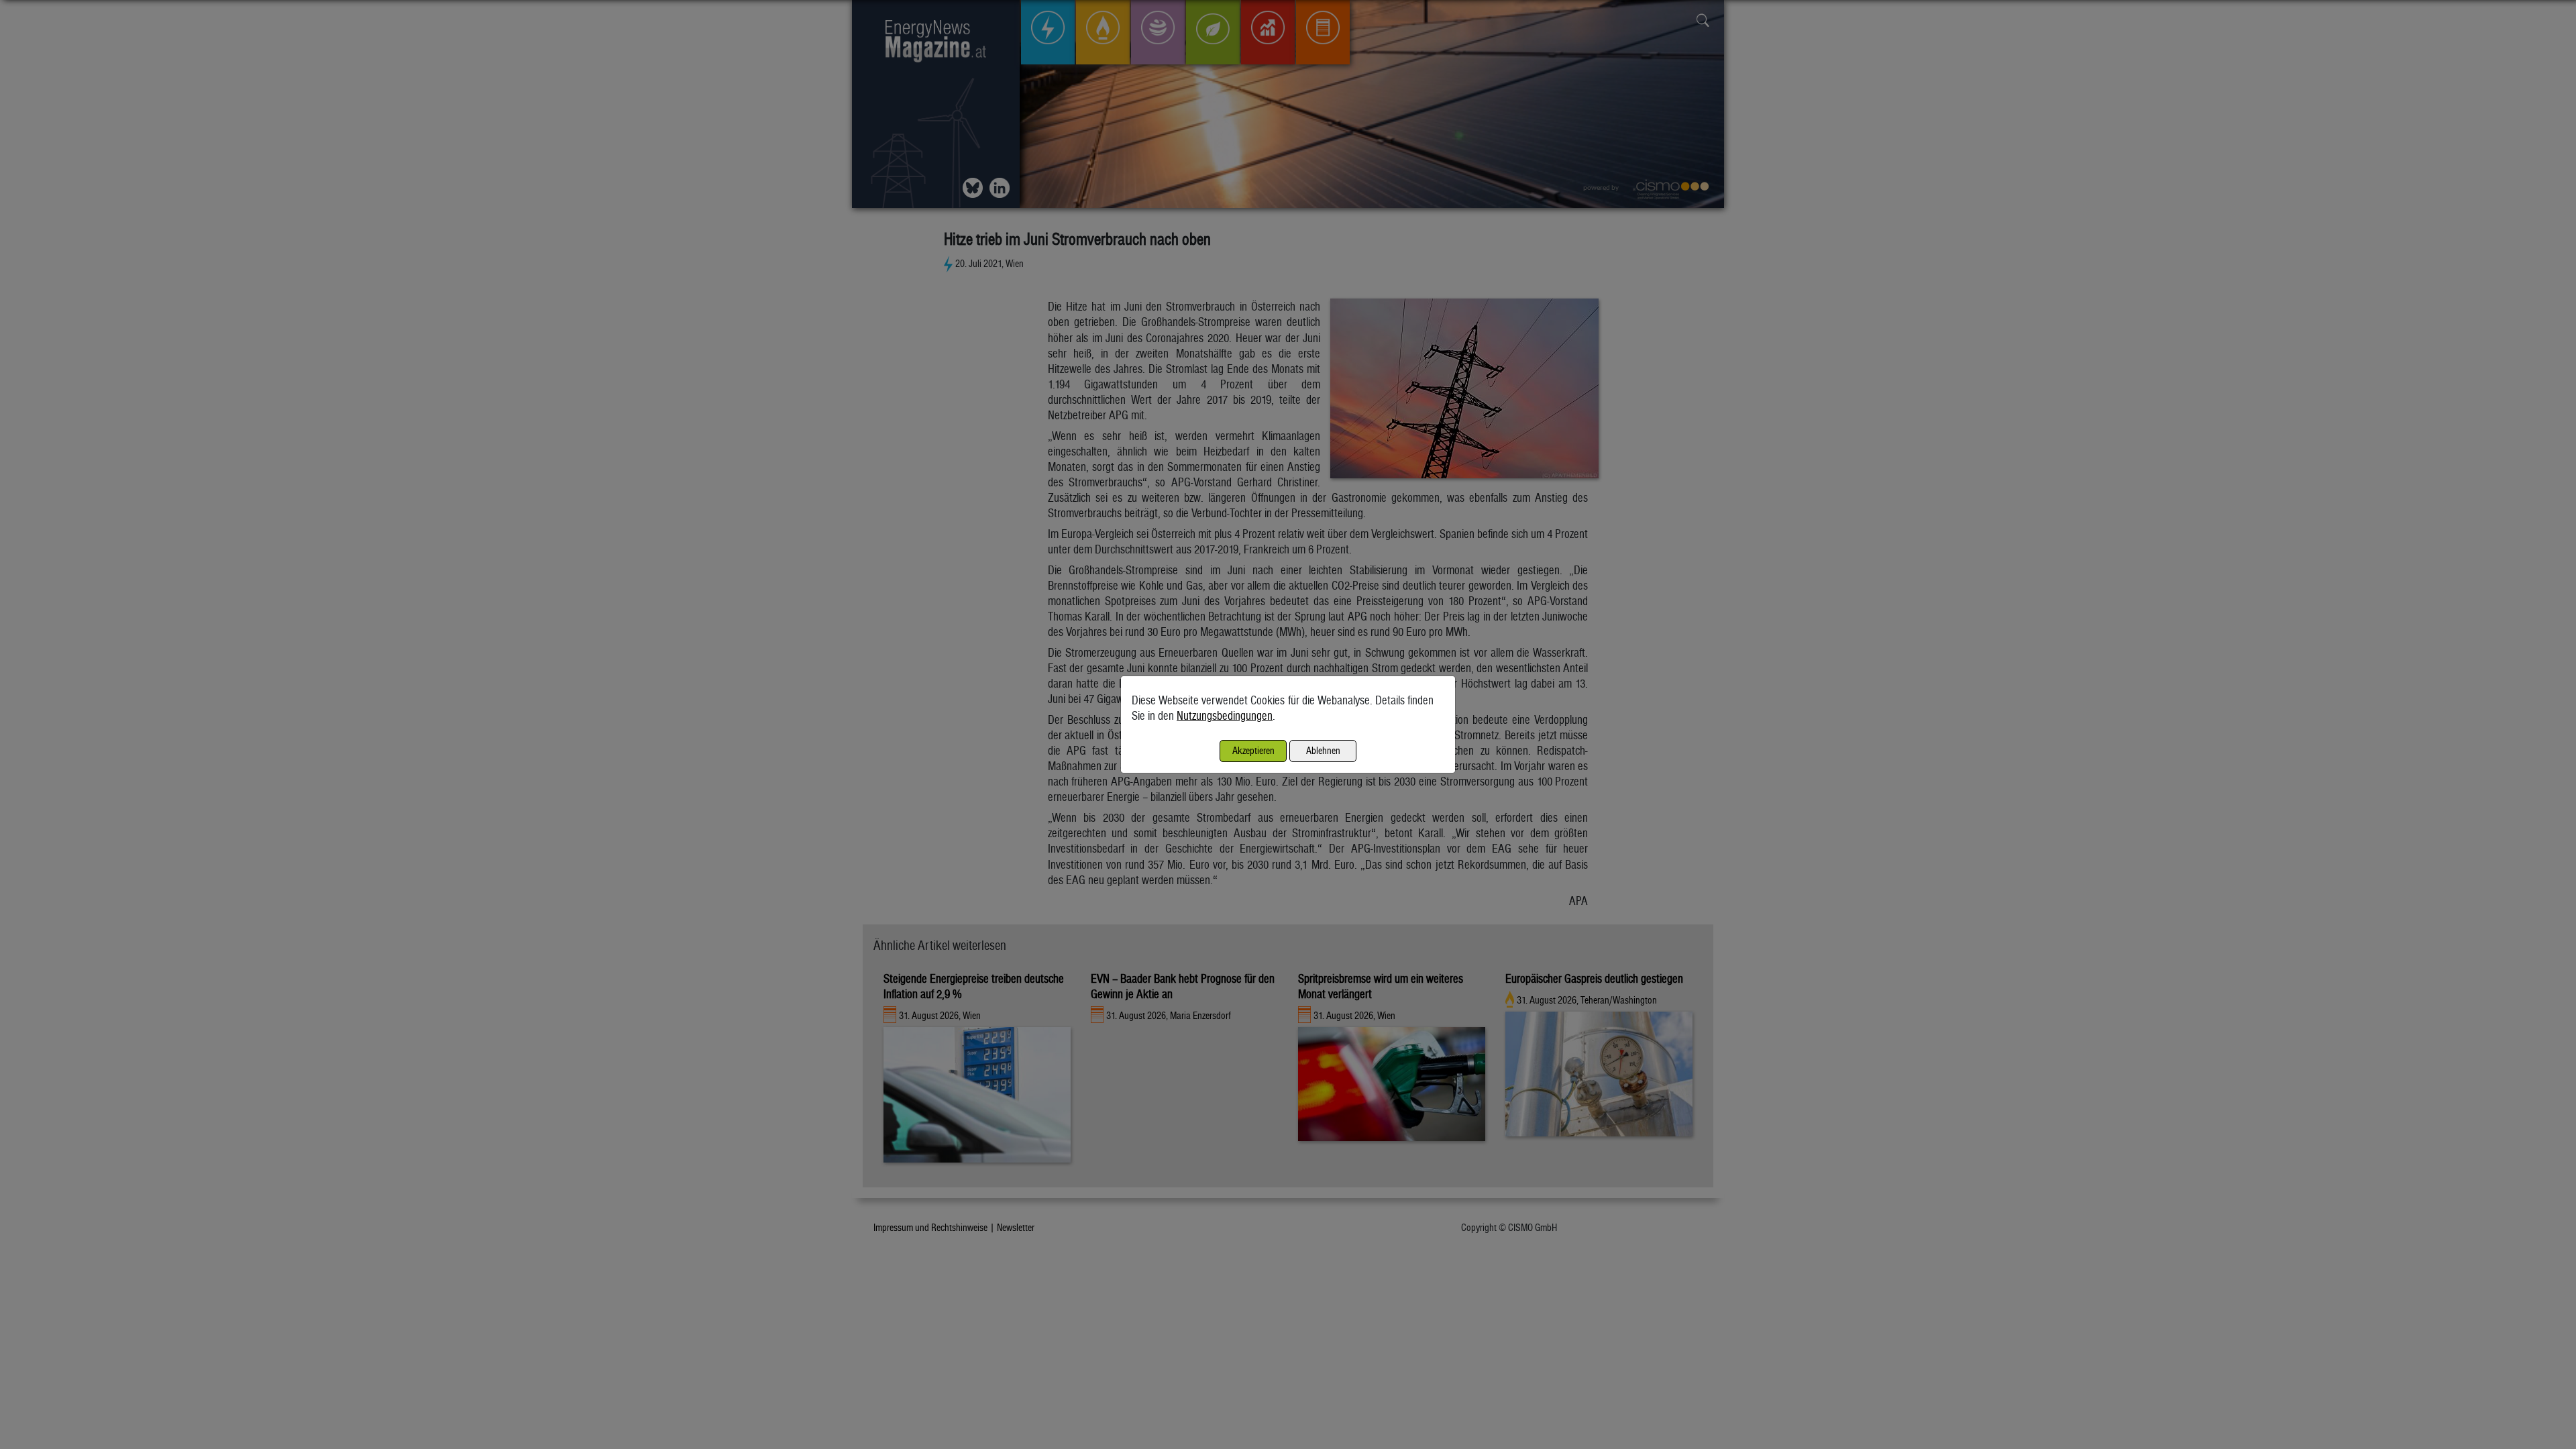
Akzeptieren (1253, 750)
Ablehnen (1323, 750)
